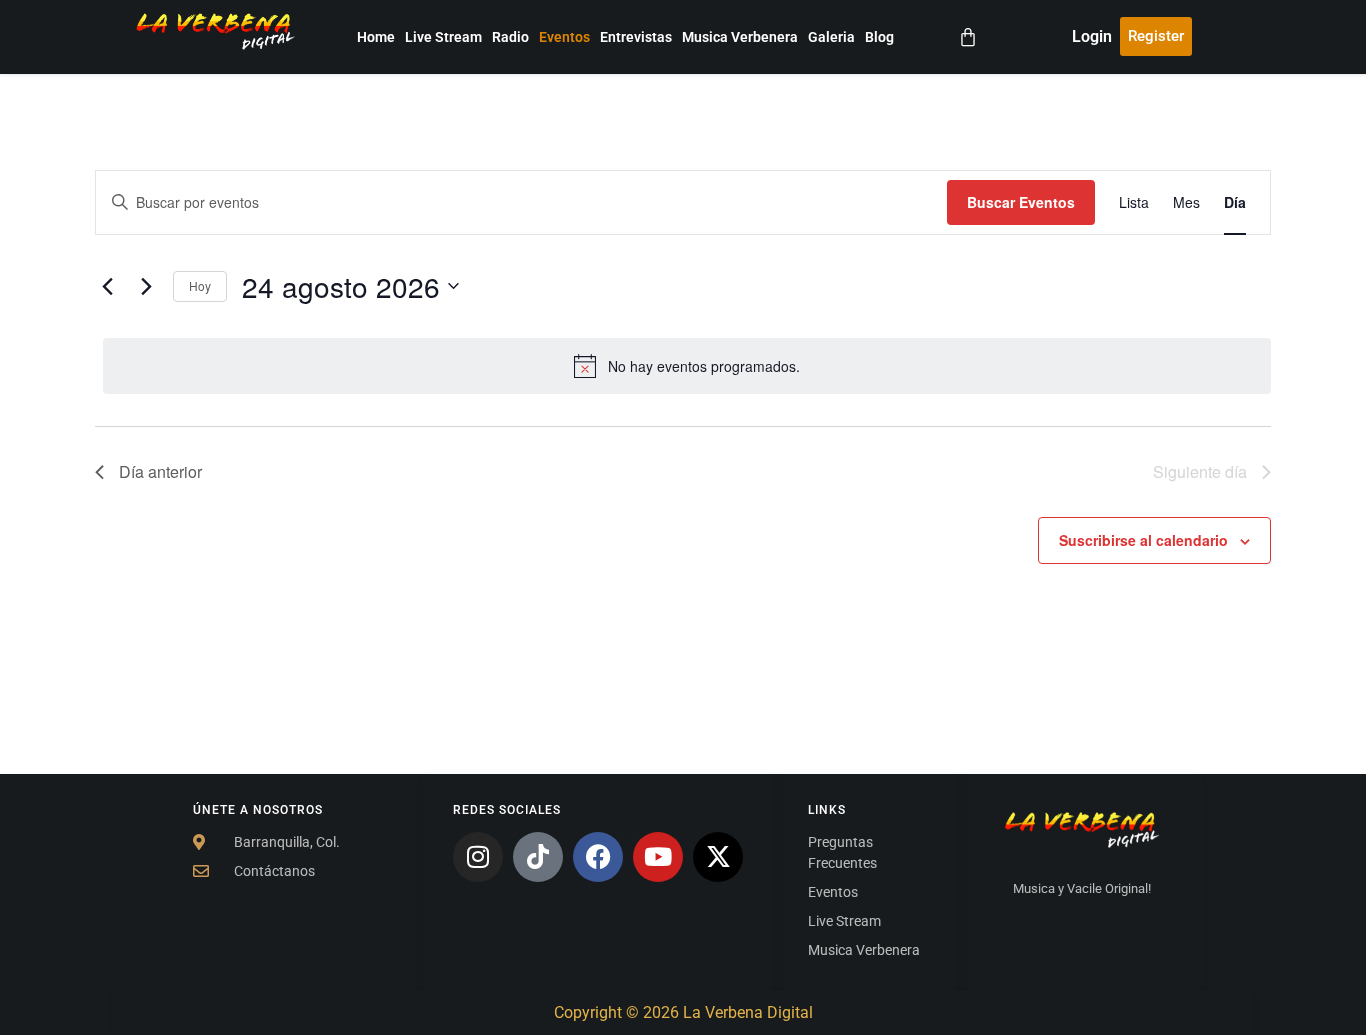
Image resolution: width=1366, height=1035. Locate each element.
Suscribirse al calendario (1143, 540)
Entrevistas (636, 37)
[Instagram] (478, 857)
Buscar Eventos (1021, 202)
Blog (879, 37)
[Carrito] (968, 37)
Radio (510, 37)
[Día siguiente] (146, 286)
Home (376, 37)
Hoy (200, 285)
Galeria (831, 37)
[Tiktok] (538, 857)
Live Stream (443, 37)
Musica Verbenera (740, 37)
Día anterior (160, 471)
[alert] (687, 366)
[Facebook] (598, 857)
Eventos (564, 37)
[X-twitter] (718, 857)
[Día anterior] (107, 286)
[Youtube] (658, 857)
